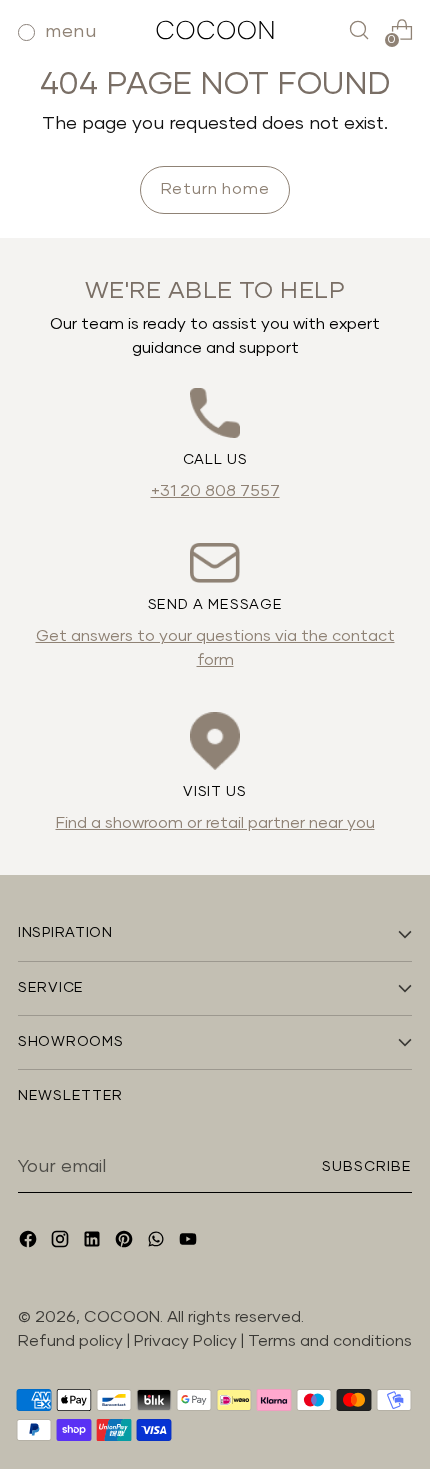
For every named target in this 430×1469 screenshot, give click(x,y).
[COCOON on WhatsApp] (158, 1242)
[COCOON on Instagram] (62, 1242)
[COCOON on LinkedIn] (94, 1242)
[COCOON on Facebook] (30, 1242)
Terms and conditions (330, 1341)
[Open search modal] (358, 30)
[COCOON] (215, 29)
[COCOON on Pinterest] (126, 1242)
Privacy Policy (187, 1341)
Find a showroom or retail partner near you (215, 823)
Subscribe (367, 1167)
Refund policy (70, 1341)
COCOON (122, 1317)
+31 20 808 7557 (215, 491)
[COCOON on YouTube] (190, 1242)
